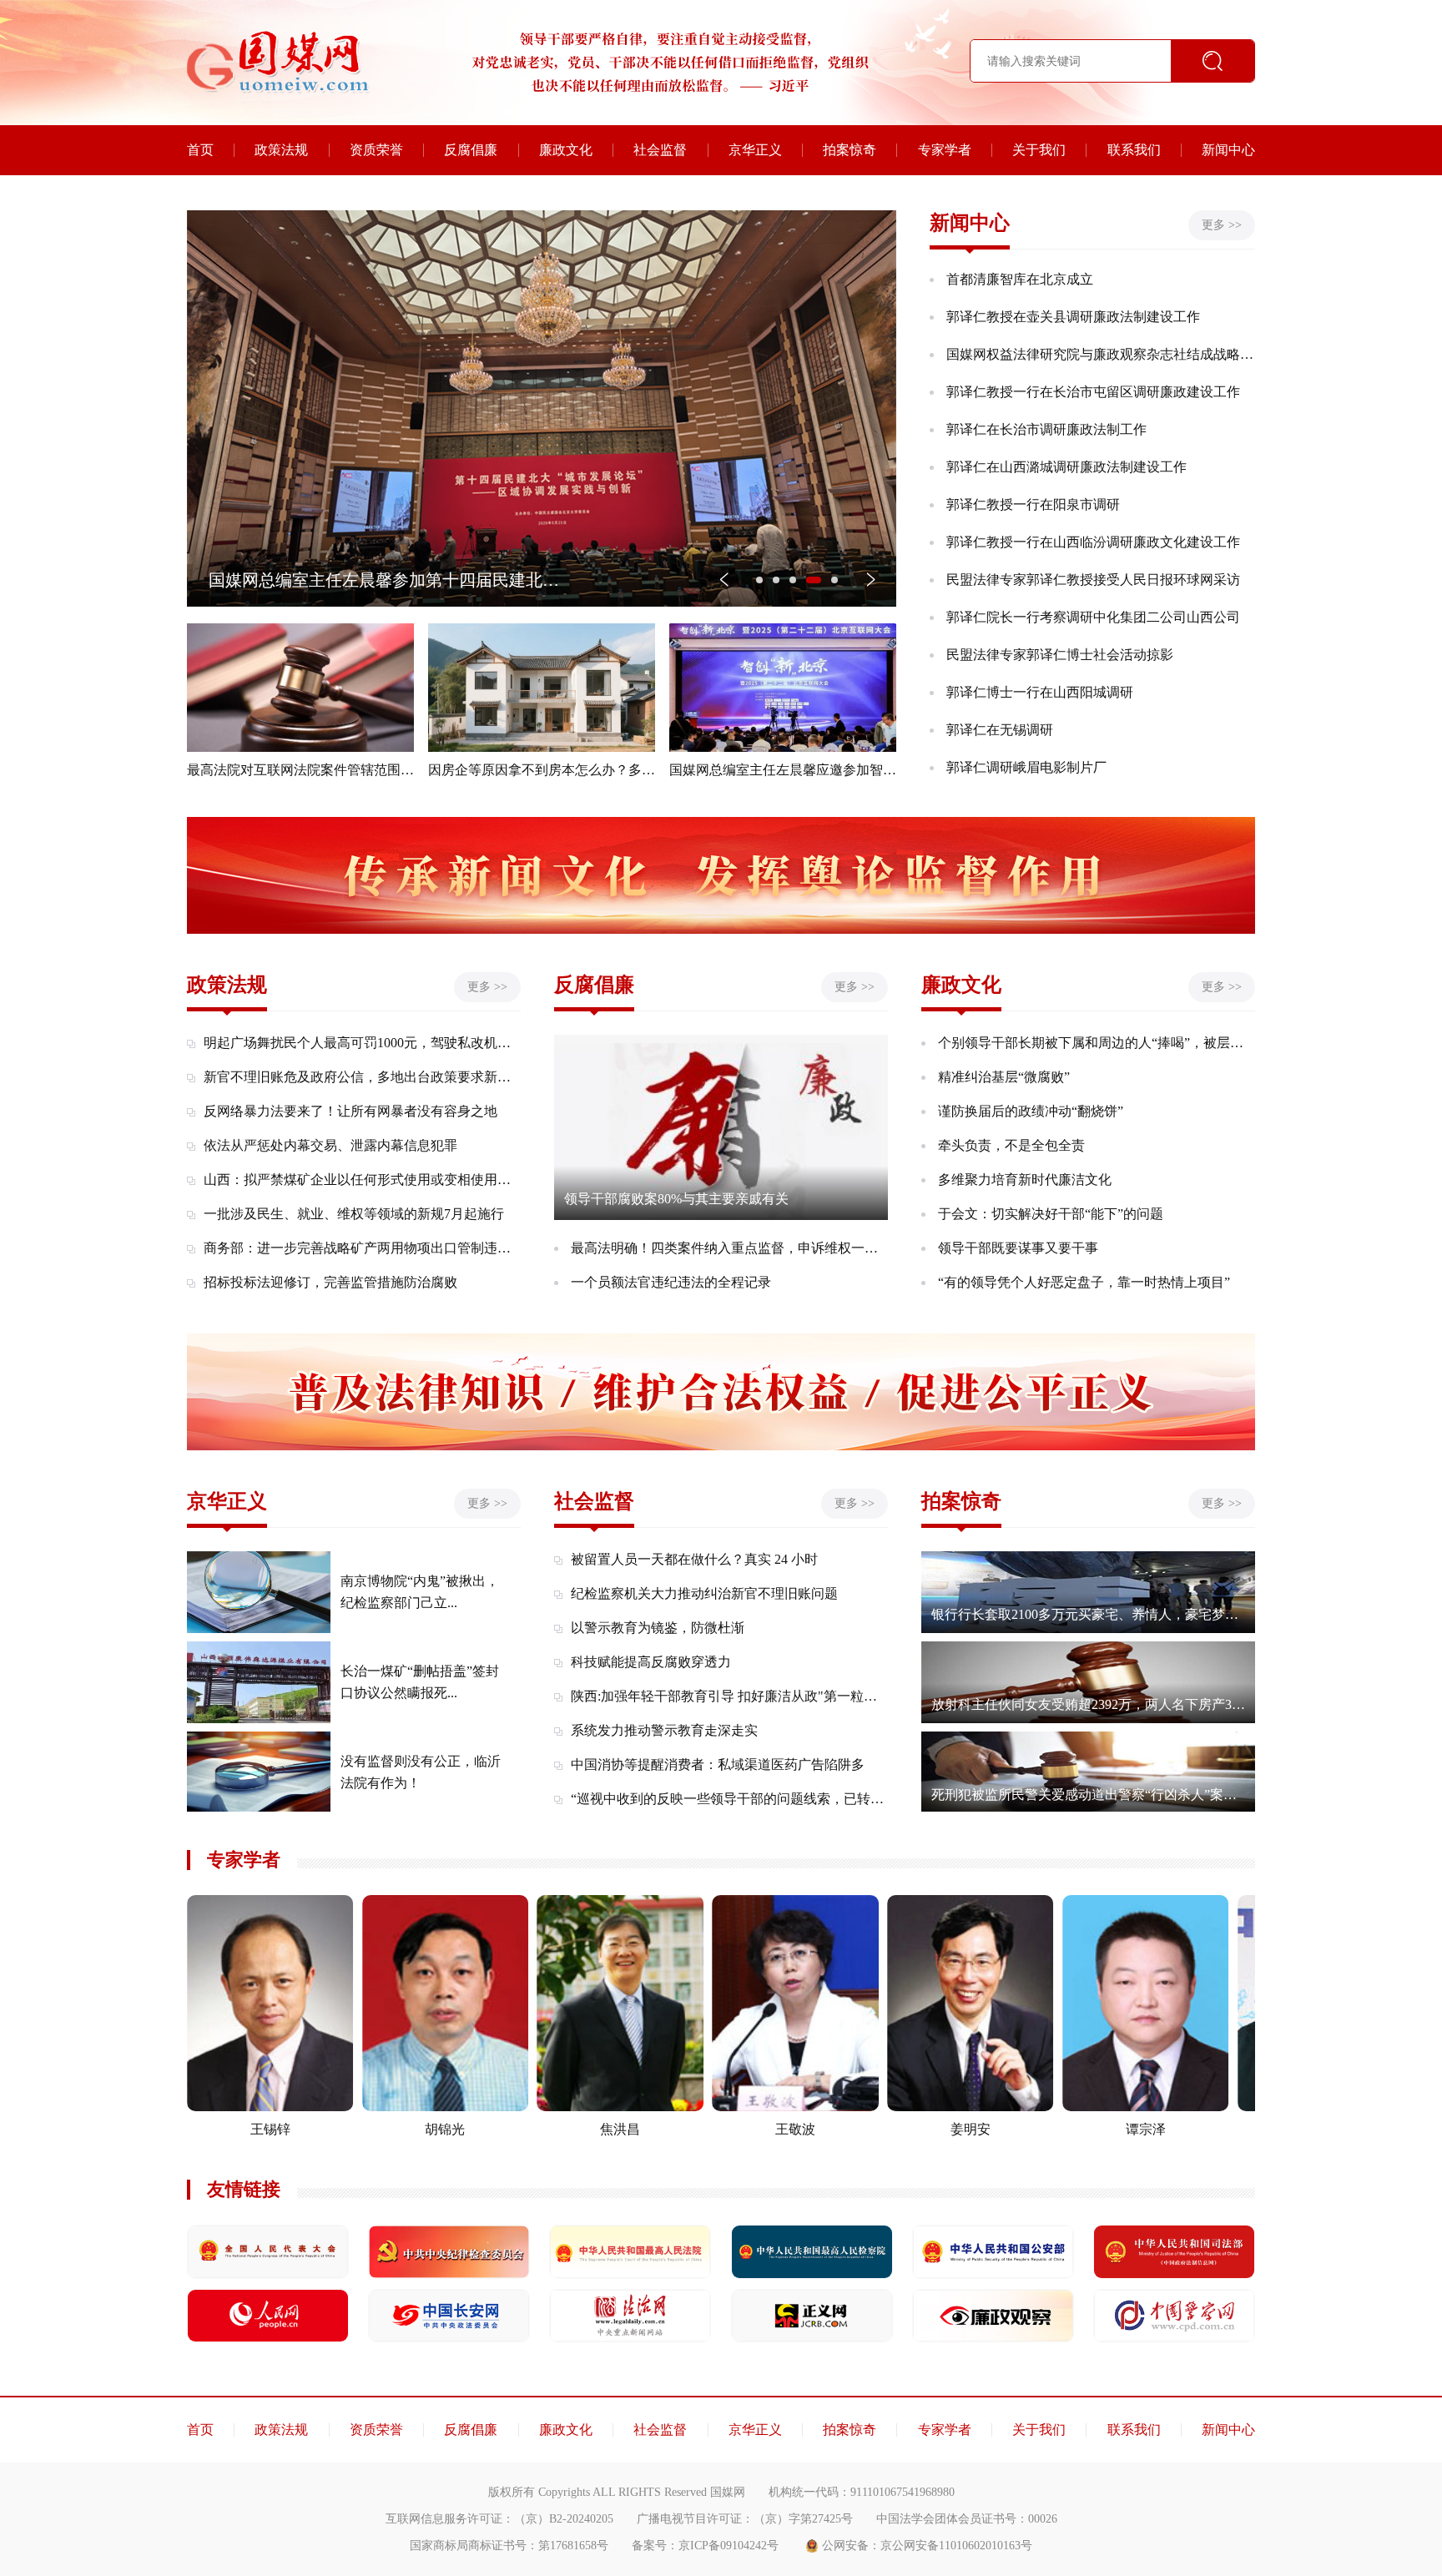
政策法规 (281, 150)
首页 (200, 150)
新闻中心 (1228, 150)
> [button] (871, 579)
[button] (759, 580)
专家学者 (945, 150)
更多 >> (1222, 225)
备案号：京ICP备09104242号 (705, 2546)
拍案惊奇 (850, 150)
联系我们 (1134, 150)
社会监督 (660, 150)
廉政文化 (566, 150)
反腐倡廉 (471, 150)
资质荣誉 (376, 150)
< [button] (724, 579)
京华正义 (755, 150)
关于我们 (1039, 150)
